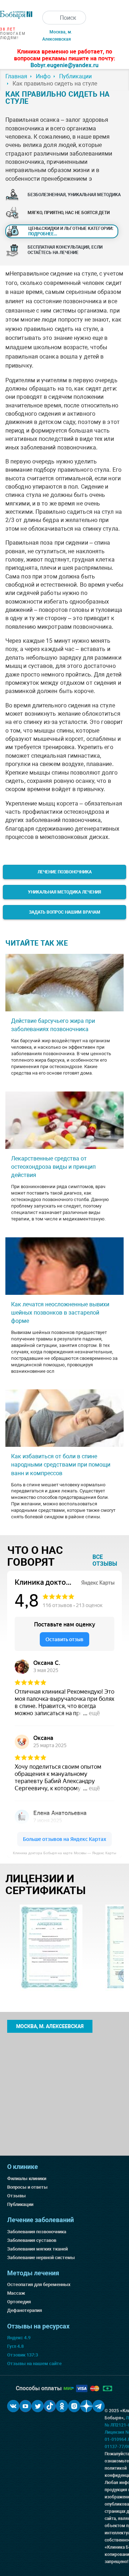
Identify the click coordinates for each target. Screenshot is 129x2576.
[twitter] (38, 2406)
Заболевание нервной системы (41, 2258)
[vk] (13, 2406)
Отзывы (16, 2196)
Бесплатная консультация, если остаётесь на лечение (65, 250)
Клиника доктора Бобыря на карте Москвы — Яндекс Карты (64, 1853)
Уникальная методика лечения (64, 892)
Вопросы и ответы (27, 2187)
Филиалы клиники (27, 2178)
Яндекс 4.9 (19, 2338)
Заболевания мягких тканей (37, 2249)
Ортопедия (19, 2302)
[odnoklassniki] (62, 2406)
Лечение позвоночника (65, 872)
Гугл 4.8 (15, 2346)
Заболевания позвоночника (37, 2232)
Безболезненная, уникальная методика (74, 195)
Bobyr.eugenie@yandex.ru (64, 65)
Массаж (16, 2293)
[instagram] (74, 2406)
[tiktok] (50, 2406)
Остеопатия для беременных (39, 2284)
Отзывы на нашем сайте (34, 2363)
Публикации (20, 2204)
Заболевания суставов (32, 2240)
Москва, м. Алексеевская (50, 2026)
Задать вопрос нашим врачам (65, 912)
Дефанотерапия (25, 2310)
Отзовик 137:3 (23, 2355)
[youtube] (25, 2406)
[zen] (86, 2406)
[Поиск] (49, 18)
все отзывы (105, 1560)
